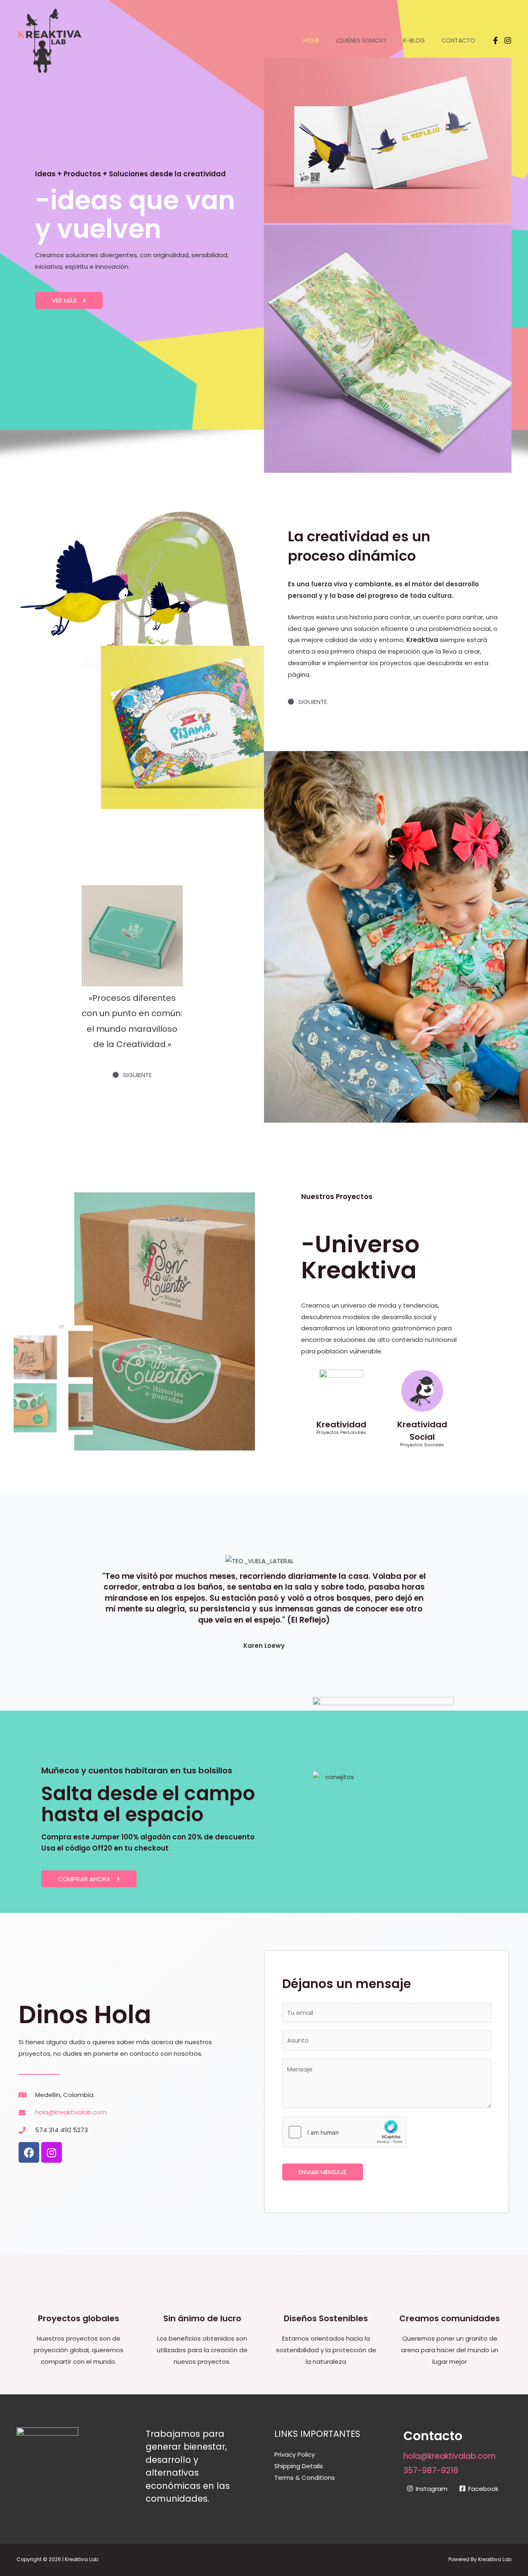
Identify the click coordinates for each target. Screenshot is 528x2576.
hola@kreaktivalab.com (450, 2456)
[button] (69, 300)
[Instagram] (508, 40)
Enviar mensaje (323, 2172)
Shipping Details (299, 2466)
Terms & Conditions (305, 2478)
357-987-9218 (431, 2471)
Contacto (458, 40)
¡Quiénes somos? (361, 40)
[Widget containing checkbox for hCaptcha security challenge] (344, 2132)
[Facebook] (495, 40)
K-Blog (414, 40)
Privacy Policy (295, 2454)
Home (311, 40)
